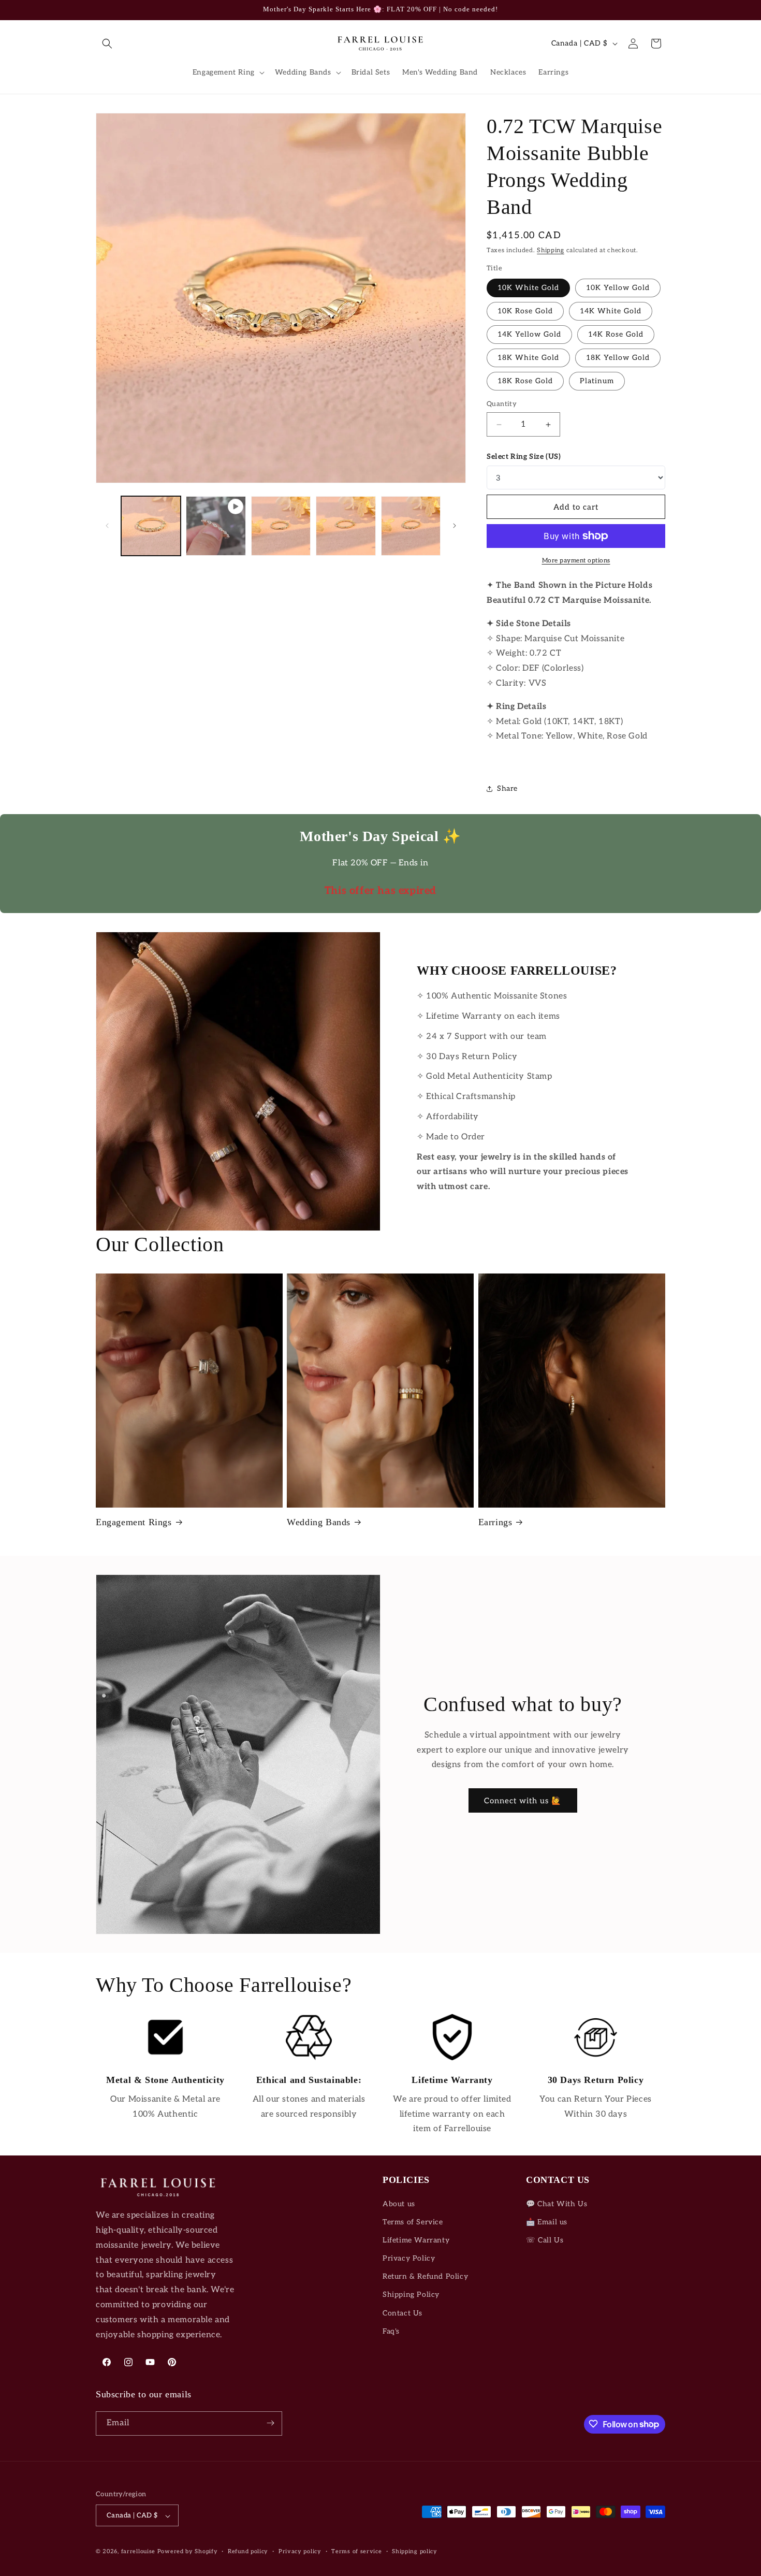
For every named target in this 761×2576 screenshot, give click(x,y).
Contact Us (403, 2313)
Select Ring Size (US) (524, 457)
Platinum (597, 381)
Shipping (551, 250)
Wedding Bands (319, 1522)
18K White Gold (528, 358)
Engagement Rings (134, 1522)
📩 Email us (547, 2222)
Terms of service (356, 2551)
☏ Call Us (545, 2240)
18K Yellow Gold (618, 358)
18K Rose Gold (525, 381)
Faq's (391, 2331)
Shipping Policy (411, 2295)
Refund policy (248, 2551)
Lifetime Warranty (416, 2240)
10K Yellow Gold (618, 288)
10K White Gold (528, 288)
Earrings (495, 1522)
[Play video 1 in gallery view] (216, 526)
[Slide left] (107, 526)
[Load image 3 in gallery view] (346, 526)
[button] (107, 44)
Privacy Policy (409, 2258)
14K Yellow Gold (529, 334)
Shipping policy (415, 2551)
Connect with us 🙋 (523, 1801)
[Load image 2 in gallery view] (281, 526)
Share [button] (507, 788)
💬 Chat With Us (557, 2204)
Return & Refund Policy (425, 2277)
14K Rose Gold (616, 334)
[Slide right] (455, 526)
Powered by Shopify (188, 2552)
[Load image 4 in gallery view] (411, 526)
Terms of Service (413, 2222)
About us (399, 2204)
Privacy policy (300, 2551)
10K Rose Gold (525, 311)
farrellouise (138, 2552)
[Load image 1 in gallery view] (151, 526)
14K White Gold (611, 311)
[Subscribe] (270, 2423)
